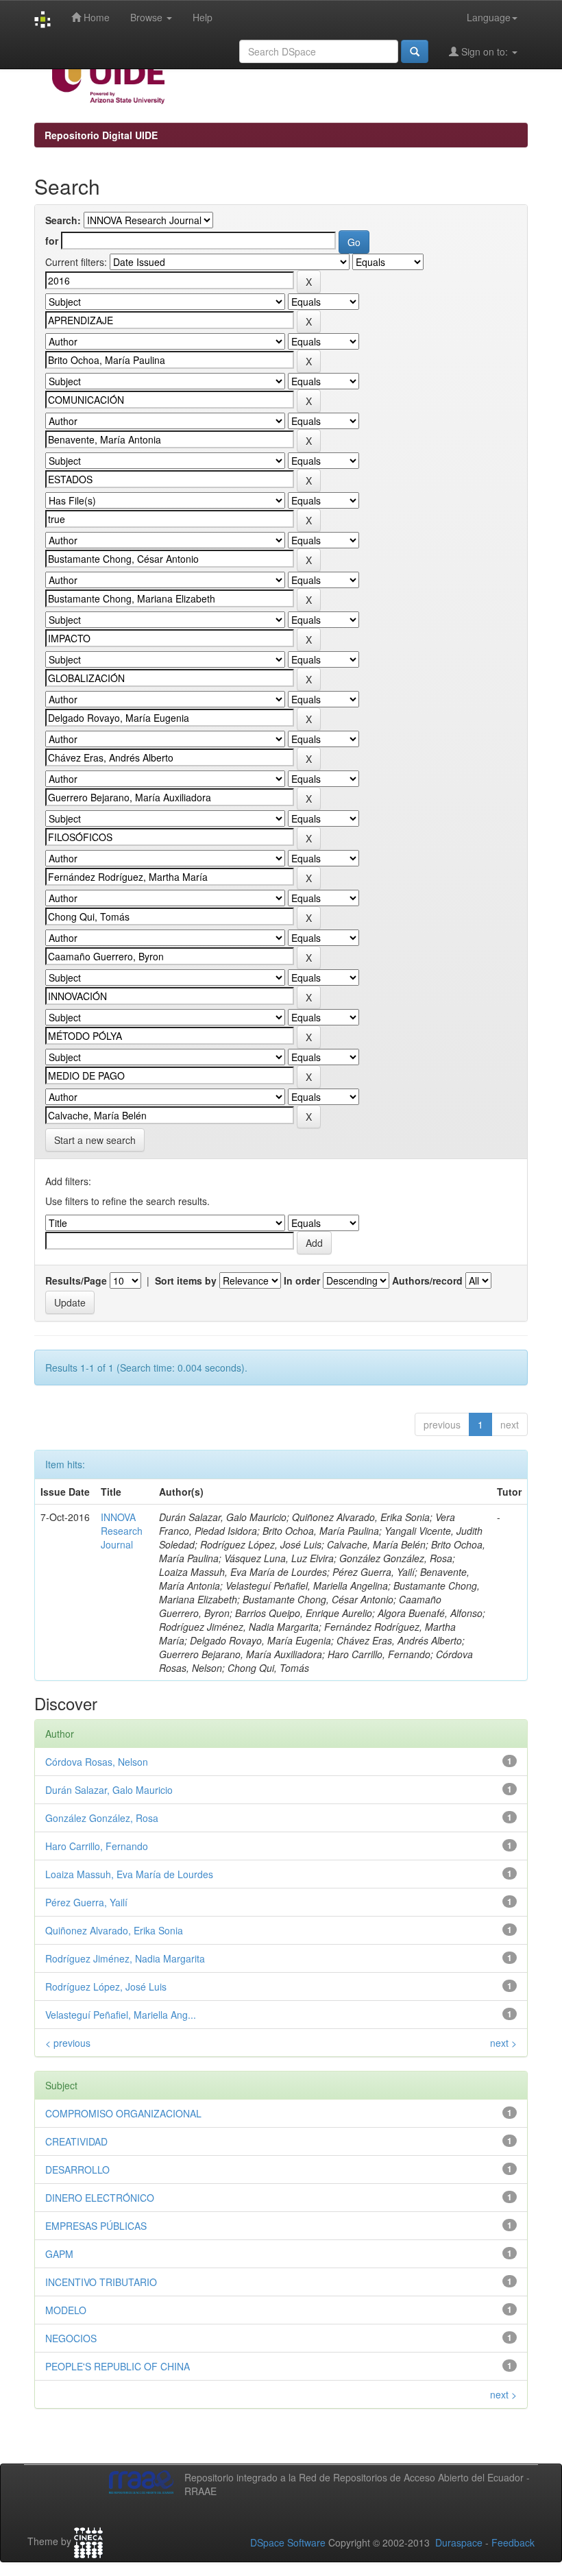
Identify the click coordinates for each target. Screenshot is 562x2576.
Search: (63, 220)
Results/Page (76, 1280)
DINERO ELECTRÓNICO (100, 2198)
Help (203, 17)
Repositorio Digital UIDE (101, 135)
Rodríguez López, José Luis (106, 1986)
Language (489, 17)
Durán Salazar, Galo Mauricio (109, 1790)
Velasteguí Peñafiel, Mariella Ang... (121, 2015)
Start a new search (95, 1140)
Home (95, 17)
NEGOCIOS (71, 2338)
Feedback (513, 2542)
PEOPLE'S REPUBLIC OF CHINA (118, 2366)
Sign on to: (485, 51)
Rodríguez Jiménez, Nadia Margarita (125, 1958)
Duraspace (459, 2542)
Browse (148, 17)
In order (302, 1280)
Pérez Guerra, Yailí (86, 1902)
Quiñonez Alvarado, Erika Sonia (114, 1930)
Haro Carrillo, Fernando (97, 1846)
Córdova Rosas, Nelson (97, 1762)
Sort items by (186, 1280)
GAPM (59, 2254)
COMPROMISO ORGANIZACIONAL (123, 2113)
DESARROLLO (77, 2170)
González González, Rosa (102, 1818)
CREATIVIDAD (76, 2141)
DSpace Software (288, 2542)
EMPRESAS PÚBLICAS (96, 2226)
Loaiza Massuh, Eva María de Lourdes (129, 1874)
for (52, 241)
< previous (68, 2043)
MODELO (66, 2310)
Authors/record (427, 1280)
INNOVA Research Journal (122, 1531)
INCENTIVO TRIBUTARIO (101, 2282)
